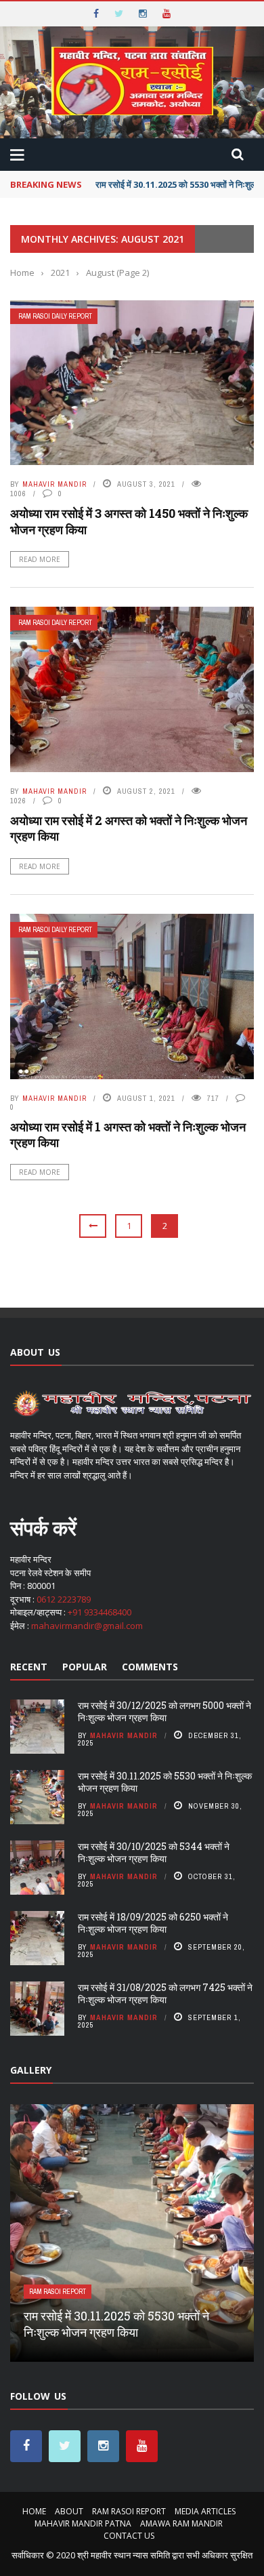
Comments (150, 1667)
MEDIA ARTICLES (205, 2511)
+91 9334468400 (100, 1612)
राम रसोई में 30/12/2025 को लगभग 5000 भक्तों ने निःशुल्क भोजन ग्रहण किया (164, 1711)
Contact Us (129, 2536)
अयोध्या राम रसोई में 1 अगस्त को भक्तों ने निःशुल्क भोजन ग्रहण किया (128, 1134)
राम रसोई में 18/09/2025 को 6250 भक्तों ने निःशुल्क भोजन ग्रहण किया (153, 1923)
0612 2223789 (64, 1599)
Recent (29, 1667)
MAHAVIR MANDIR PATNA (83, 2523)
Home (34, 2511)
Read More (40, 559)
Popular (85, 1667)
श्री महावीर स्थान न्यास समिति (124, 2555)
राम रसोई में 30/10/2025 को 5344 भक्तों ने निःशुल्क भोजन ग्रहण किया (154, 1852)
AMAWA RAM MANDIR (181, 2523)
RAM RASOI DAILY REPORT (55, 316)
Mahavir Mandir (54, 484)
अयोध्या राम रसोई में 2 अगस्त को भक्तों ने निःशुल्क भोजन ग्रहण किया (129, 828)
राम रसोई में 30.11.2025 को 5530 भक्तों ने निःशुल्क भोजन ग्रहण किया (165, 1782)
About (69, 2511)
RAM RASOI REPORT (58, 2292)
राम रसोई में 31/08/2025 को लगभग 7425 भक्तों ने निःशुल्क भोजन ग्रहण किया (165, 1993)
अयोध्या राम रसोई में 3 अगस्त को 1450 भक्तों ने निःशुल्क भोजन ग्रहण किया (129, 521)
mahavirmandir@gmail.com (87, 1626)
